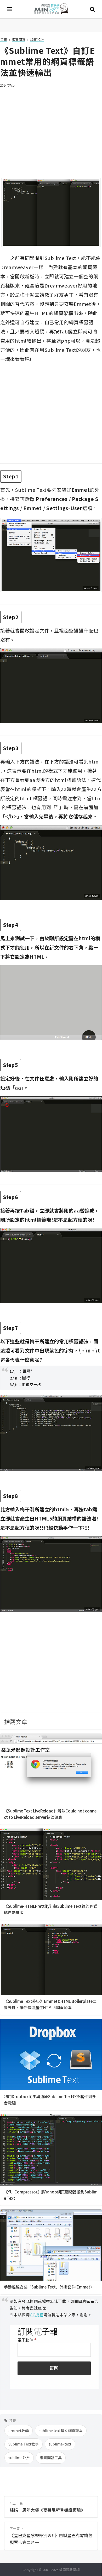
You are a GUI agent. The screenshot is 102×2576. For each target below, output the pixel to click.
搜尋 (92, 9)
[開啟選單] (10, 9)
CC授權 (37, 2315)
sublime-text (60, 2444)
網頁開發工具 (51, 2458)
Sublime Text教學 (24, 2444)
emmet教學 (19, 2431)
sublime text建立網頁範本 (61, 2431)
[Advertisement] (51, 129)
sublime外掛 (19, 2458)
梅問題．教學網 (51, 9)
